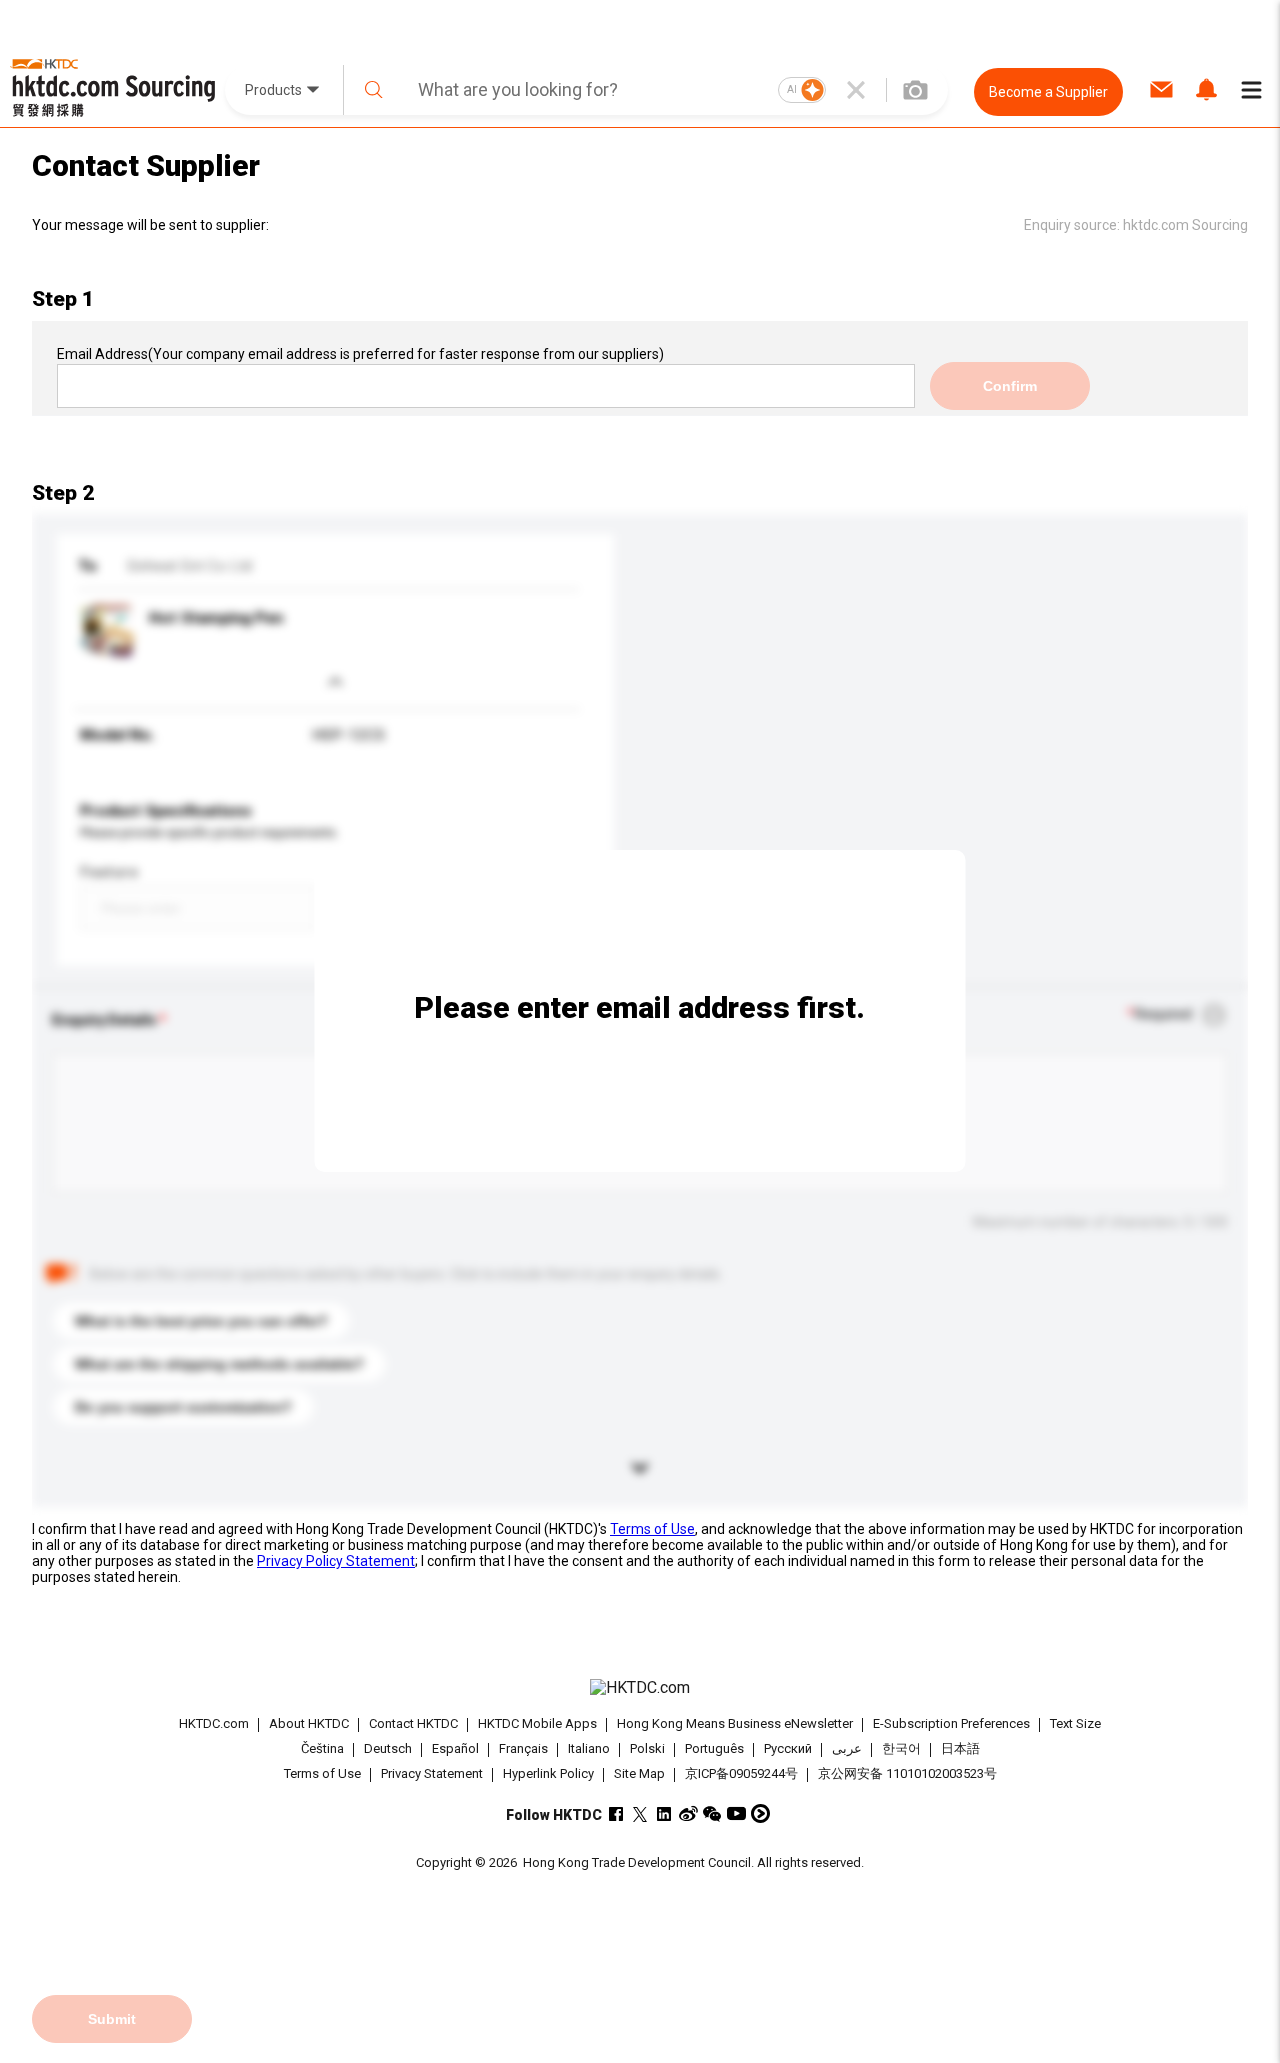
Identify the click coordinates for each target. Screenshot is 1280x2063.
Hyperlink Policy (548, 1773)
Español (455, 1749)
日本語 (960, 1749)
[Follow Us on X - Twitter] (640, 1813)
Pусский (788, 1749)
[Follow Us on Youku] (760, 1813)
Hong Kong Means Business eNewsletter (735, 1723)
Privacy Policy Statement (336, 1561)
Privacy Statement (432, 1773)
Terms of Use (652, 1529)
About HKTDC (309, 1723)
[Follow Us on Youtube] (736, 1813)
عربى (847, 1749)
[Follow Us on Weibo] (688, 1813)
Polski (647, 1749)
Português (714, 1749)
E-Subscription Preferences (951, 1723)
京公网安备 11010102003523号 (907, 1773)
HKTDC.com (214, 1723)
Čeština (322, 1749)
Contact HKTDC (413, 1723)
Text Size (1075, 1723)
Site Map (639, 1773)
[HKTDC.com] (639, 1688)
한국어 (901, 1749)
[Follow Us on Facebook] (616, 1813)
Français (523, 1749)
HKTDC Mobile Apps (537, 1723)
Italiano (589, 1749)
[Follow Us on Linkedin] (664, 1813)
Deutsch (388, 1749)
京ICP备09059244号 (741, 1773)
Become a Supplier (1048, 92)
